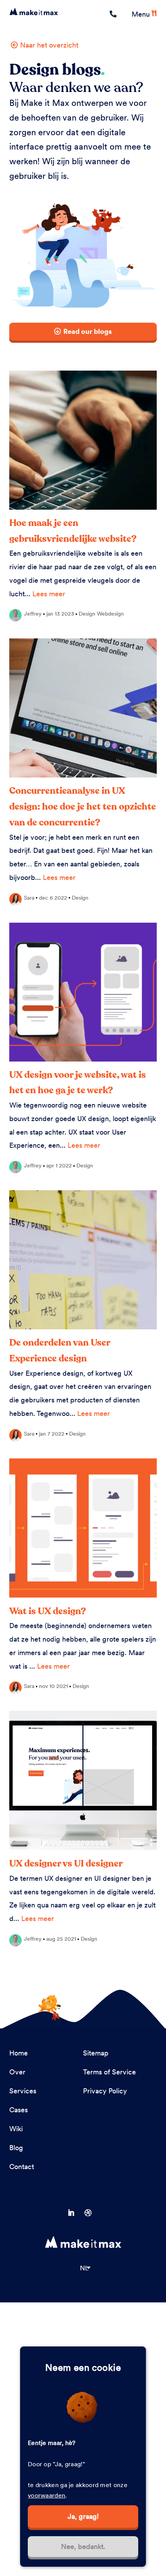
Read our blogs (88, 331)
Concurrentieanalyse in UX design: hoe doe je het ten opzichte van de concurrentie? (83, 807)
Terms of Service (109, 2072)
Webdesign (110, 614)
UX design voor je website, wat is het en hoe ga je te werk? (78, 1083)
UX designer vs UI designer (66, 1864)
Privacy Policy (105, 2091)
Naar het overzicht (49, 45)
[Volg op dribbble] (91, 2213)
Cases (19, 2110)
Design (87, 614)
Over (17, 2072)
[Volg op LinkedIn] (75, 2213)
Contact (22, 2167)
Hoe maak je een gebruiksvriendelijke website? (73, 531)
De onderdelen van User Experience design (60, 1351)
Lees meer (49, 594)
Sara (29, 898)
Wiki (16, 2129)
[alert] (83, 2457)
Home (19, 2053)
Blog (16, 2148)
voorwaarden (47, 2495)
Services (23, 2091)
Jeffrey (33, 614)
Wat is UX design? (48, 1611)
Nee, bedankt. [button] (83, 2546)
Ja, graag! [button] (83, 2516)
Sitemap (96, 2053)
